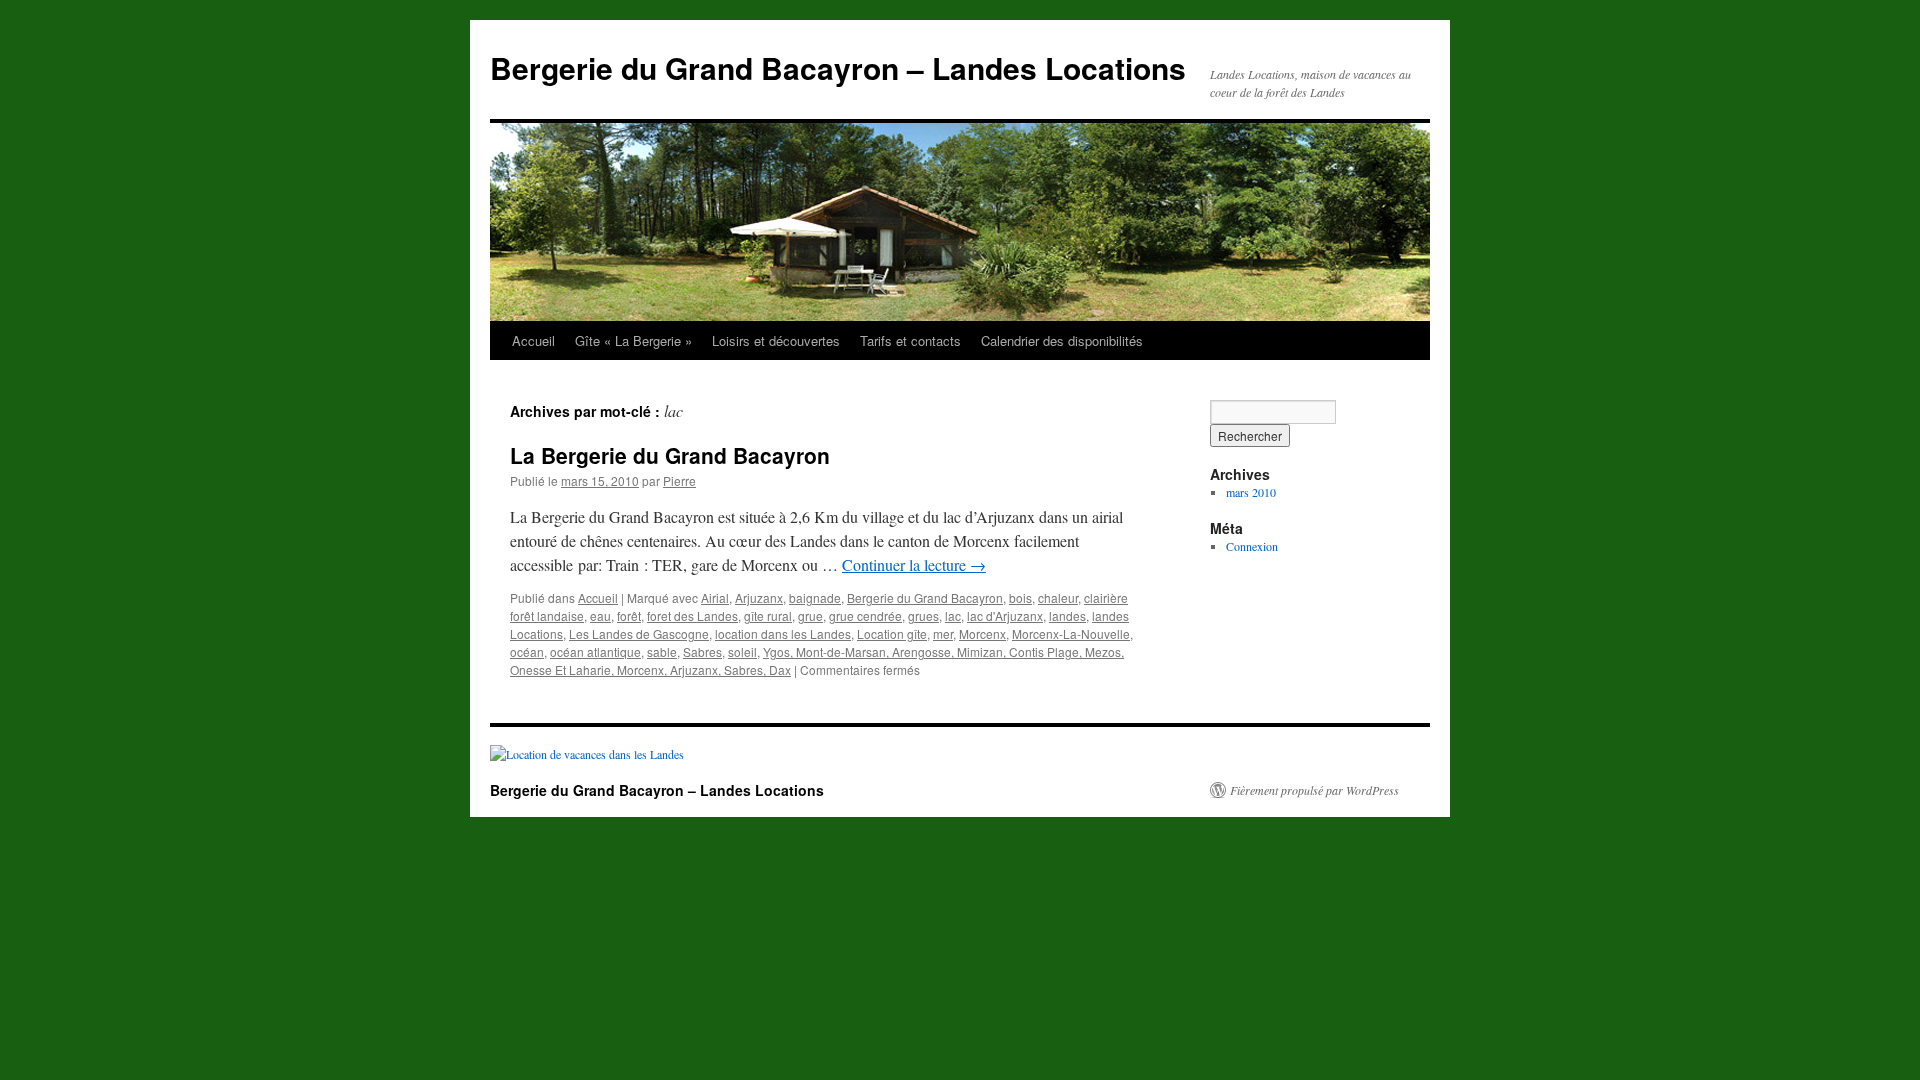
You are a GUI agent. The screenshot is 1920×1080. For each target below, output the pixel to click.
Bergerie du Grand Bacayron (925, 597)
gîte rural (768, 615)
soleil (742, 651)
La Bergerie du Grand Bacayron (670, 455)
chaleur (1058, 597)
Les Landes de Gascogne (639, 633)
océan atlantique (595, 651)
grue (810, 615)
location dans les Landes (783, 633)
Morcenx (982, 633)
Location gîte (892, 633)
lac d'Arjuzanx (1005, 615)
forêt (629, 615)
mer (943, 633)
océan (527, 651)
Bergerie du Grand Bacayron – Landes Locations (838, 67)
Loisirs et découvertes (776, 340)
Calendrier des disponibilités (1062, 340)
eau (600, 615)
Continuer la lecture (914, 564)
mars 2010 (1251, 492)
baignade (815, 597)
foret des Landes (692, 615)
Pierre (679, 480)
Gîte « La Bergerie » (633, 340)
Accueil (533, 340)
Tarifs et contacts (910, 340)
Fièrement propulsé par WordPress (1314, 790)
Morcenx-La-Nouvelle (1071, 633)
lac (953, 615)
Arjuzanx (759, 597)
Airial (715, 597)
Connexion (1252, 546)
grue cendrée (865, 615)
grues (923, 615)
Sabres (702, 651)
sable (662, 651)
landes (1067, 615)
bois (1020, 597)
